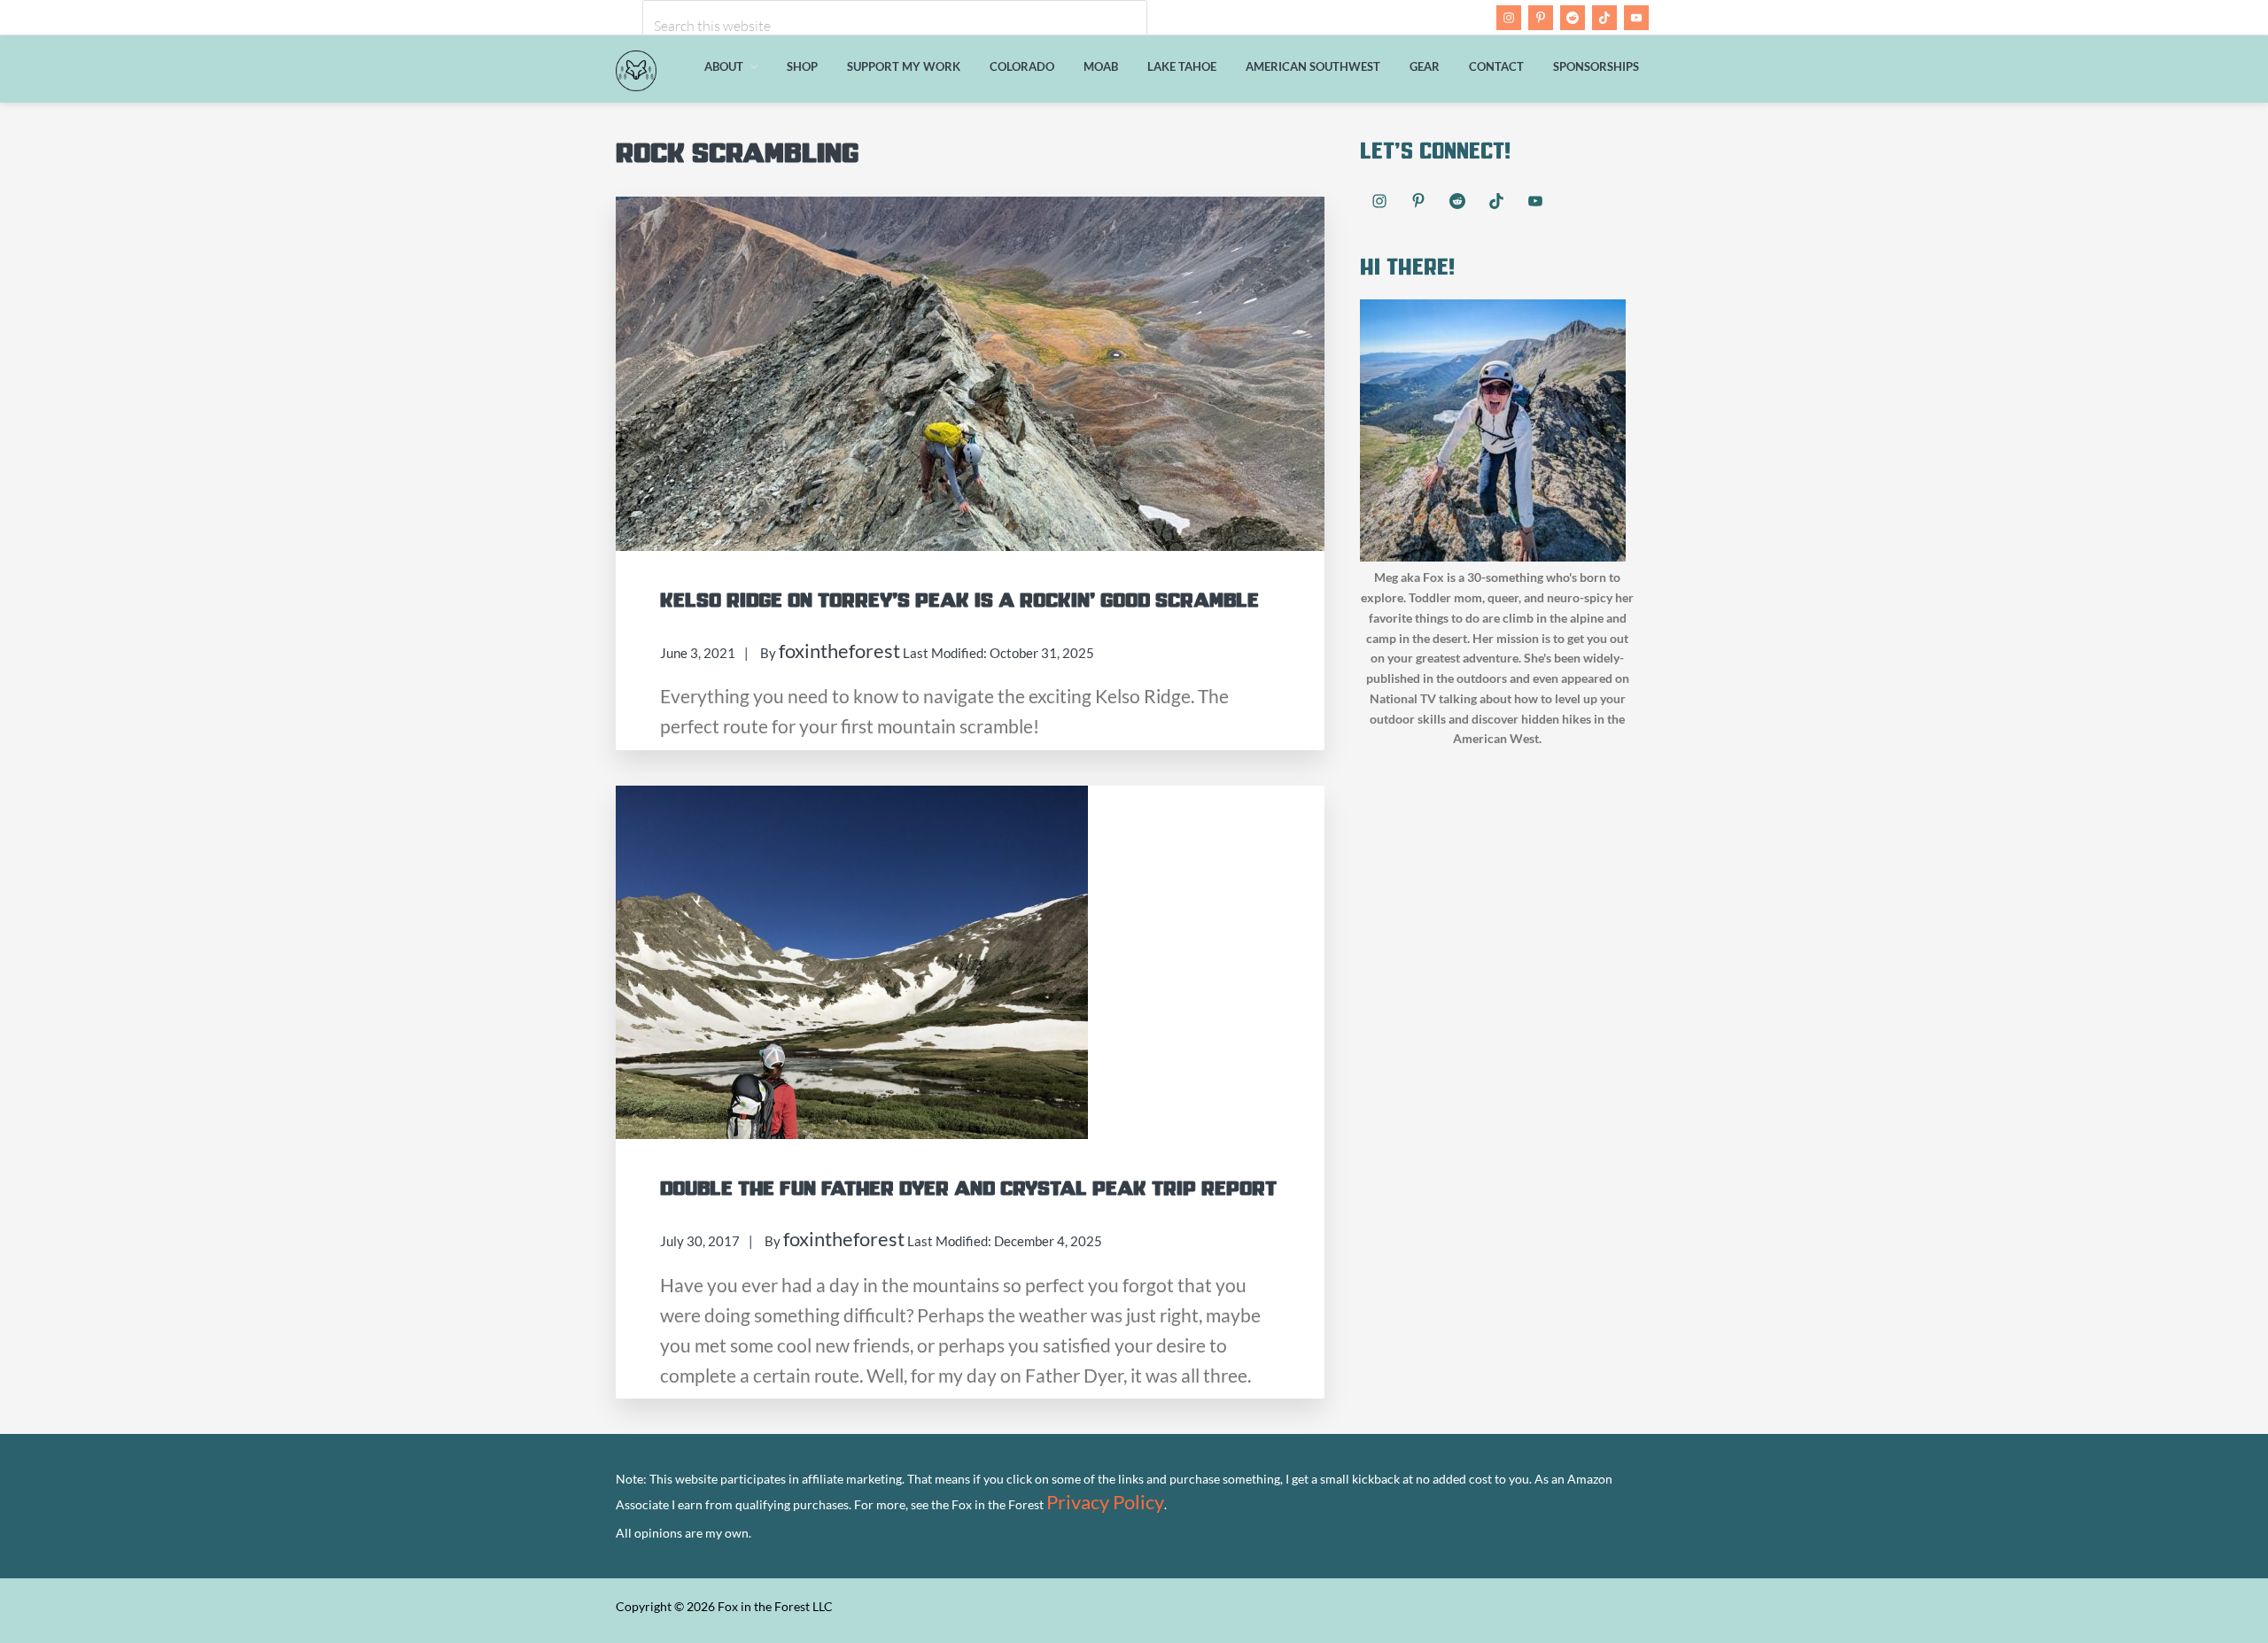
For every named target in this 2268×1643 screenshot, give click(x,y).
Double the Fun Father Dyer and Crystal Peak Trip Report (968, 1189)
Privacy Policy (1105, 1502)
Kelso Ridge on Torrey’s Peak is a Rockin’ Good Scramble (959, 601)
